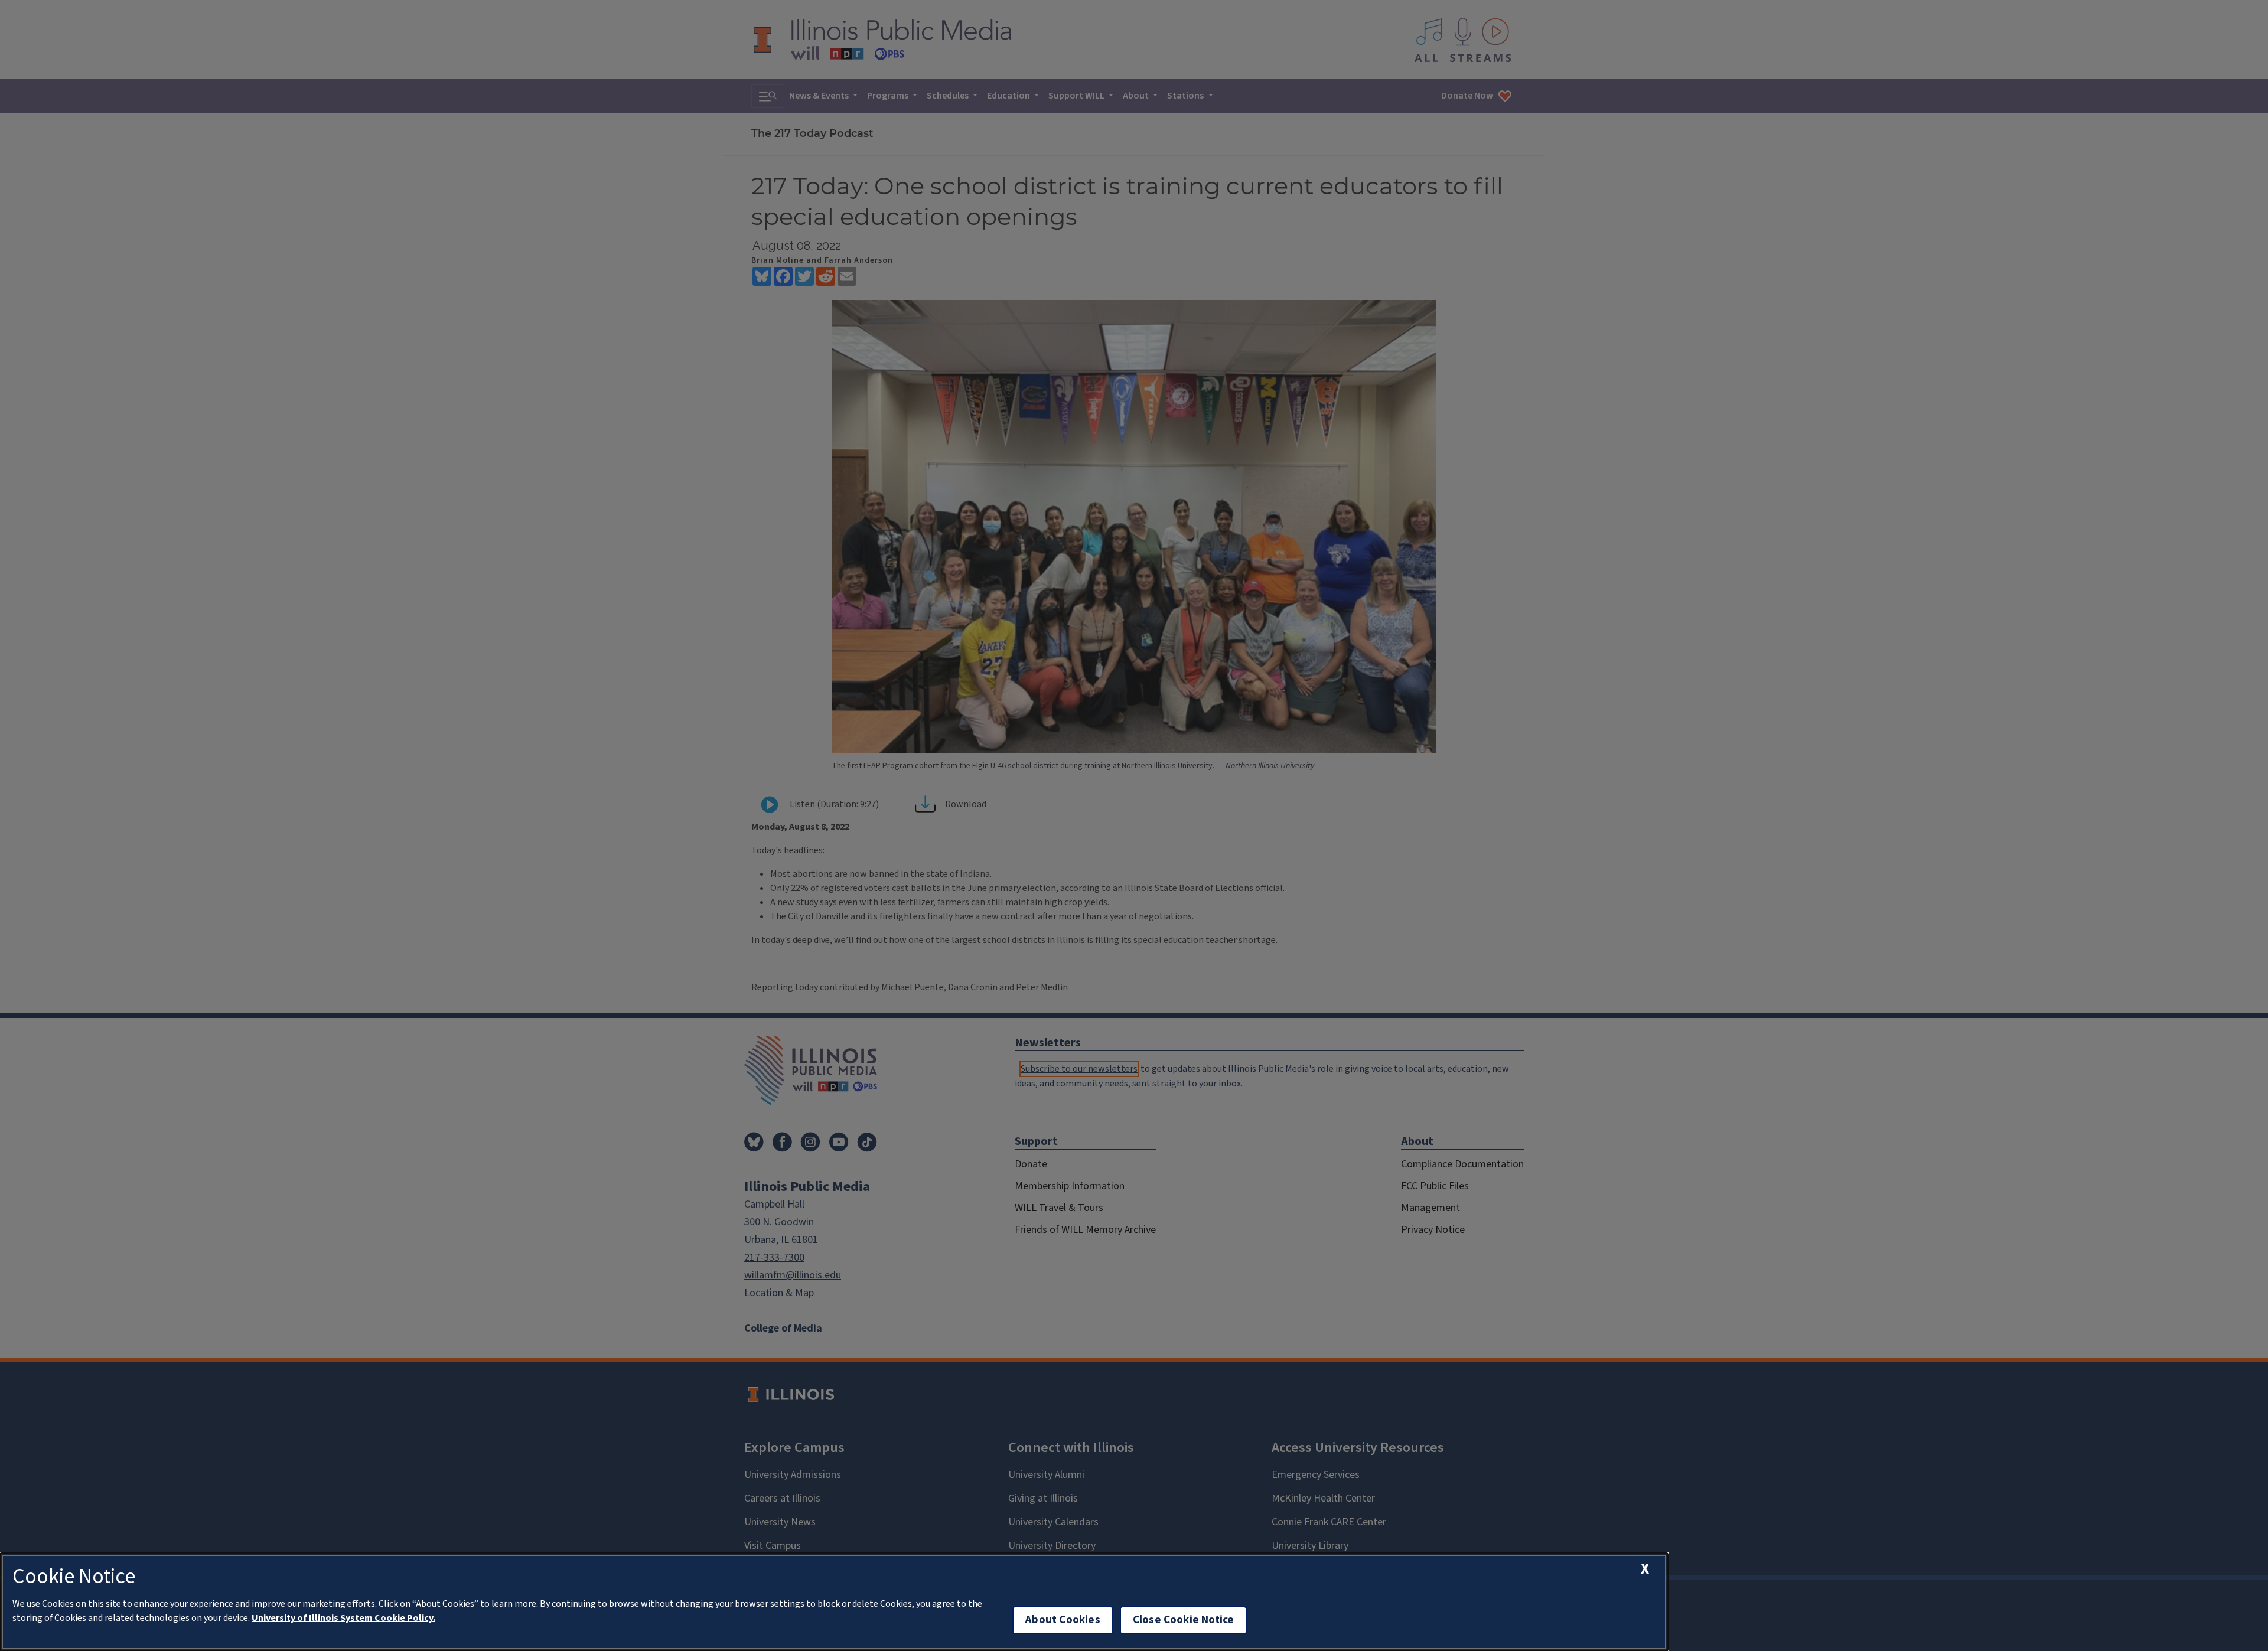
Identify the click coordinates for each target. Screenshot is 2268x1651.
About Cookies (1063, 1620)
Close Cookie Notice (1184, 1620)
